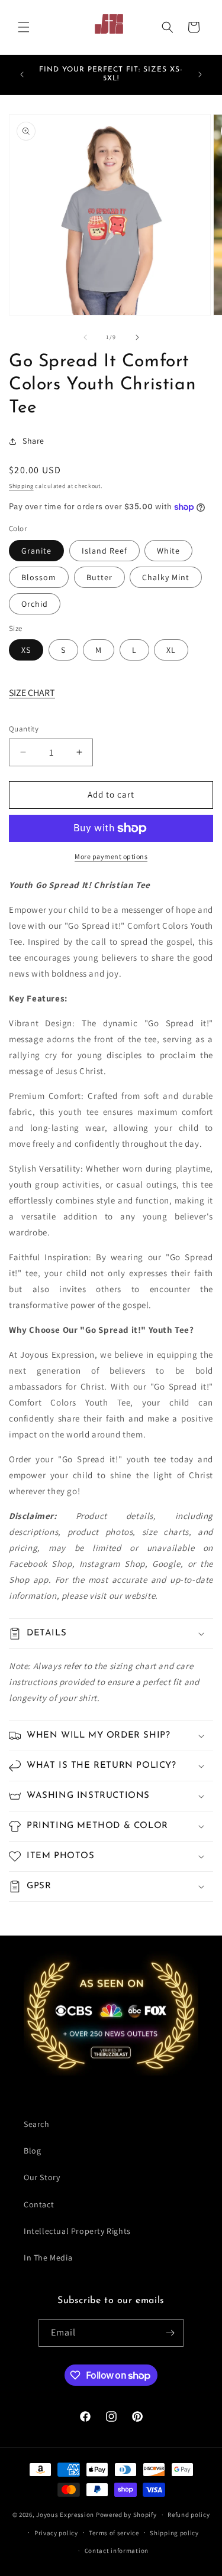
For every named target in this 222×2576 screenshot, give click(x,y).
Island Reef (104, 551)
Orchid (35, 604)
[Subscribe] (170, 2333)
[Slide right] (137, 337)
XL (171, 650)
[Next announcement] (200, 74)
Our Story (42, 2177)
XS (26, 650)
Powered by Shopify (126, 2515)
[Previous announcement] (22, 74)
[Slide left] (85, 337)
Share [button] (33, 441)
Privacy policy (56, 2533)
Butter (99, 577)
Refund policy (189, 2515)
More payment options (111, 856)
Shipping (21, 486)
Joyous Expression (65, 2515)
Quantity (24, 729)
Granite (36, 551)
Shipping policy (174, 2533)
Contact (39, 2204)
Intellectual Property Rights (77, 2231)
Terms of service (114, 2533)
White (168, 551)
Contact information (117, 2551)
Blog (32, 2151)
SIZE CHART (32, 693)
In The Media (48, 2258)
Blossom (39, 577)
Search (37, 2124)
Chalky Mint (166, 577)
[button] (24, 27)
